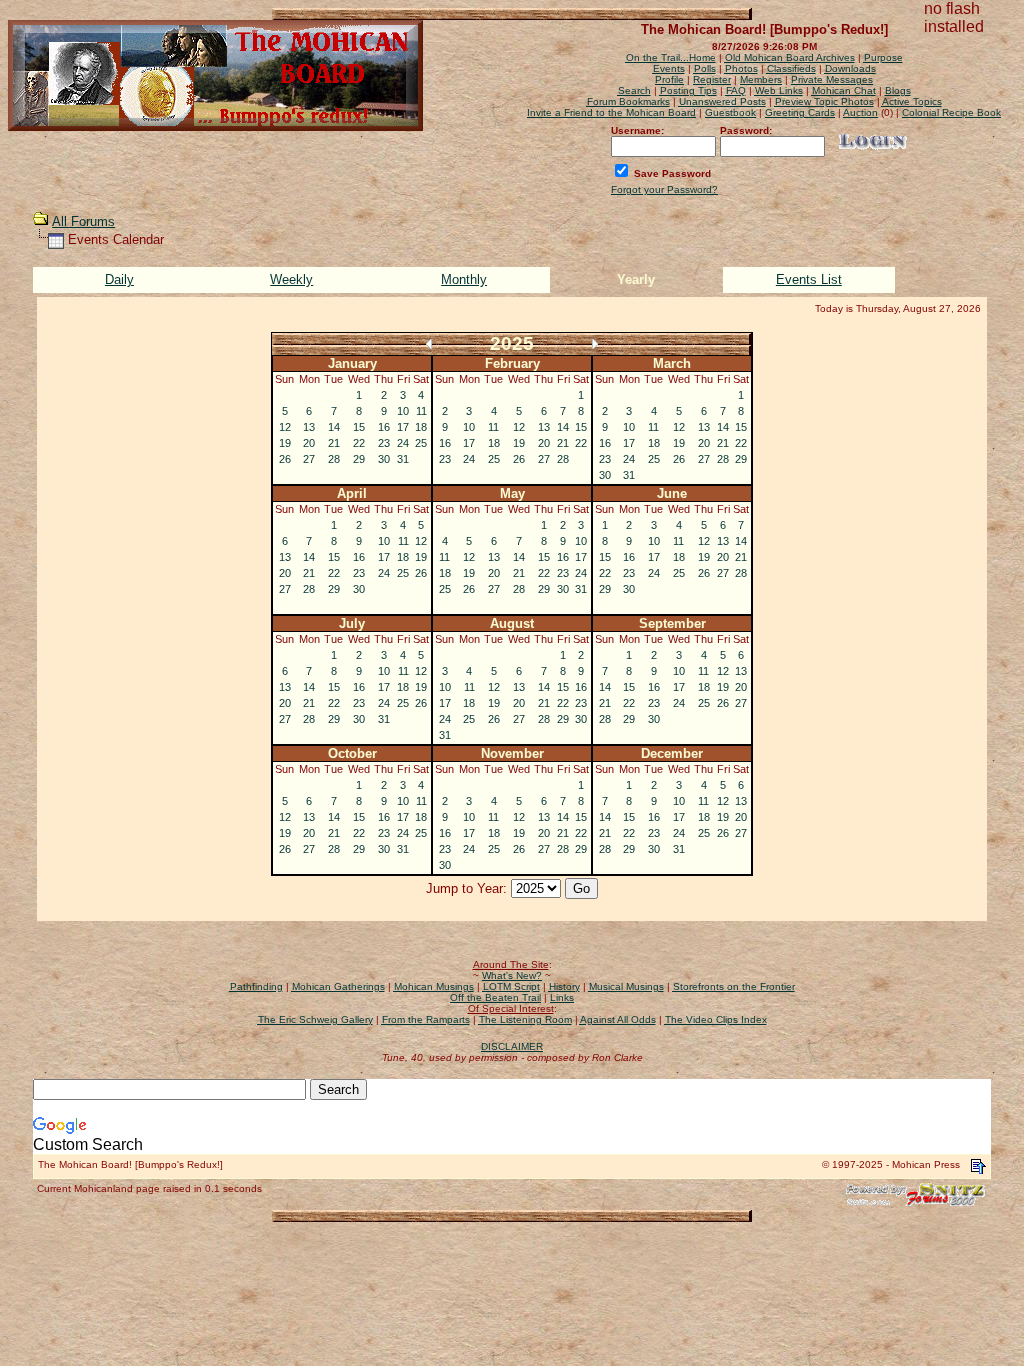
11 (421, 411)
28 (334, 459)
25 (421, 443)
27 (309, 459)
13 (309, 427)
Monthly (464, 279)
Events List (809, 279)
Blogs (898, 90)
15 (359, 427)
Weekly (291, 279)
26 (285, 459)
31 (403, 459)
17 (403, 427)
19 (285, 443)
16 (384, 427)
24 (403, 443)
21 (334, 443)
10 (403, 411)
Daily (119, 279)
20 (309, 443)
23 (384, 443)
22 (359, 443)
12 (285, 427)
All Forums (83, 221)
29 (359, 459)
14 (334, 427)
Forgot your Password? (664, 189)
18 (421, 427)
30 (384, 459)
